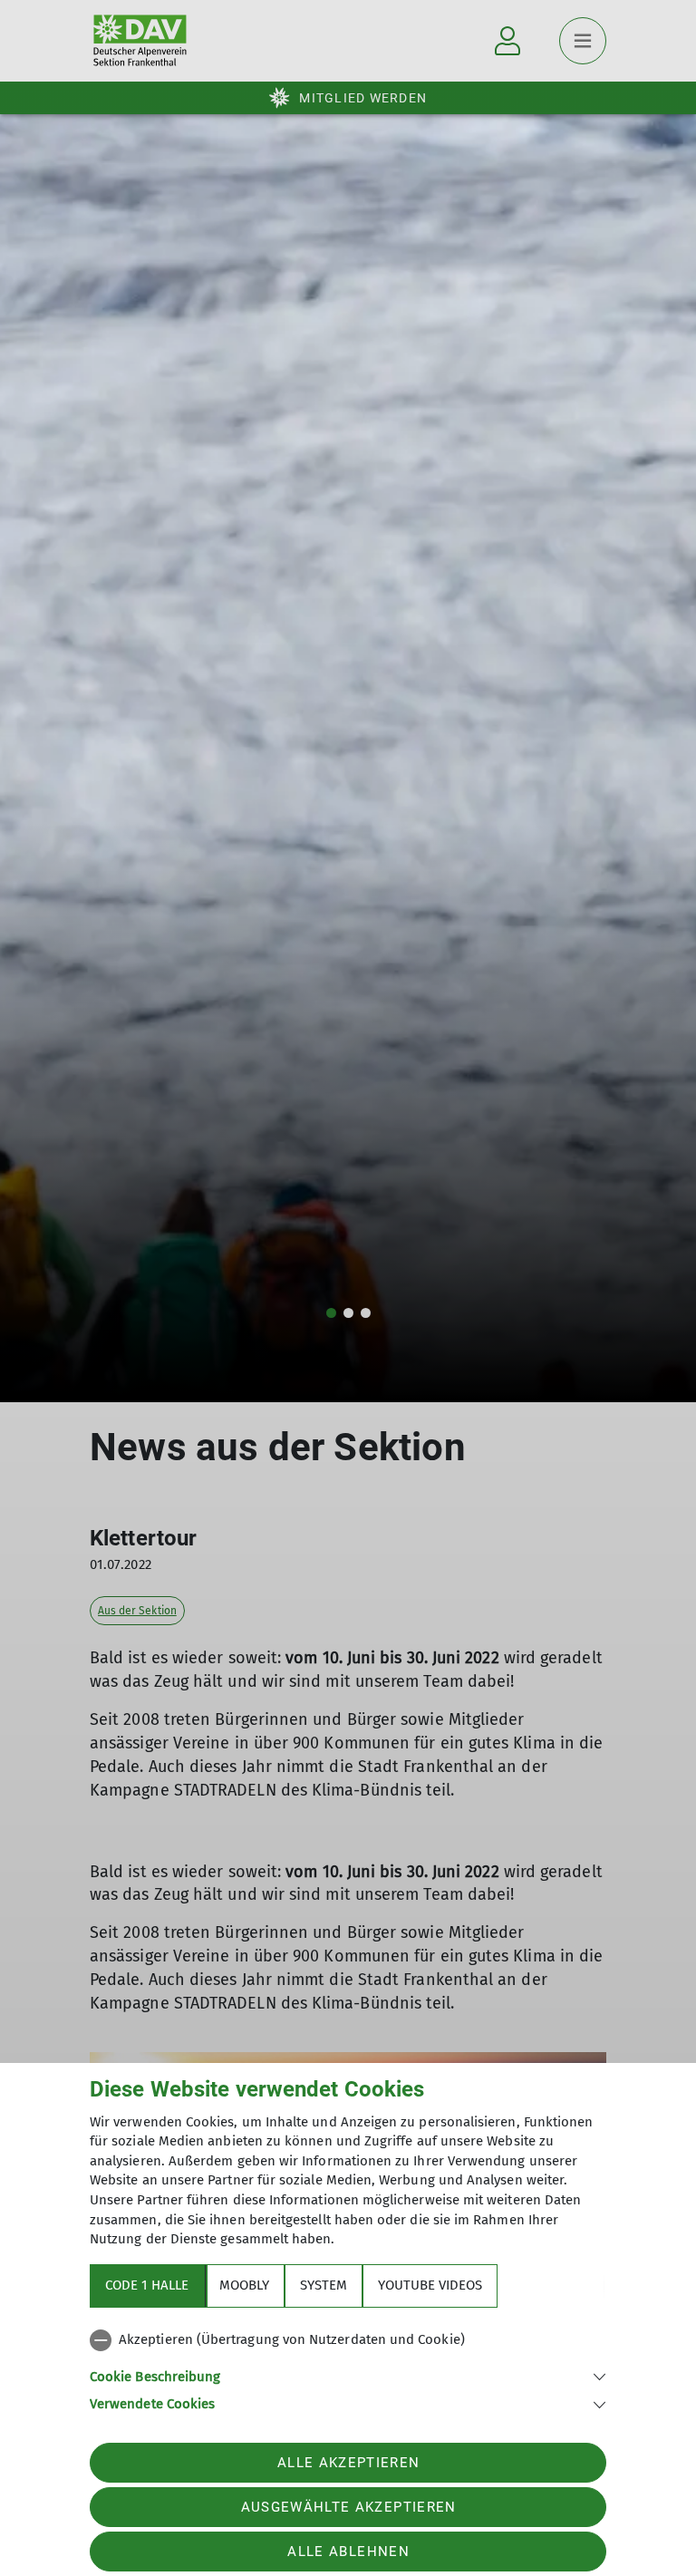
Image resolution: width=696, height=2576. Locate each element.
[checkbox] (348, 2340)
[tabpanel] (348, 2368)
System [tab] (324, 2285)
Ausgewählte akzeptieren (349, 2507)
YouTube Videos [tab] (430, 2285)
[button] (348, 2375)
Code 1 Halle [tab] (147, 2285)
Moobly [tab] (244, 2285)
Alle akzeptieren (348, 2463)
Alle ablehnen (348, 2552)
